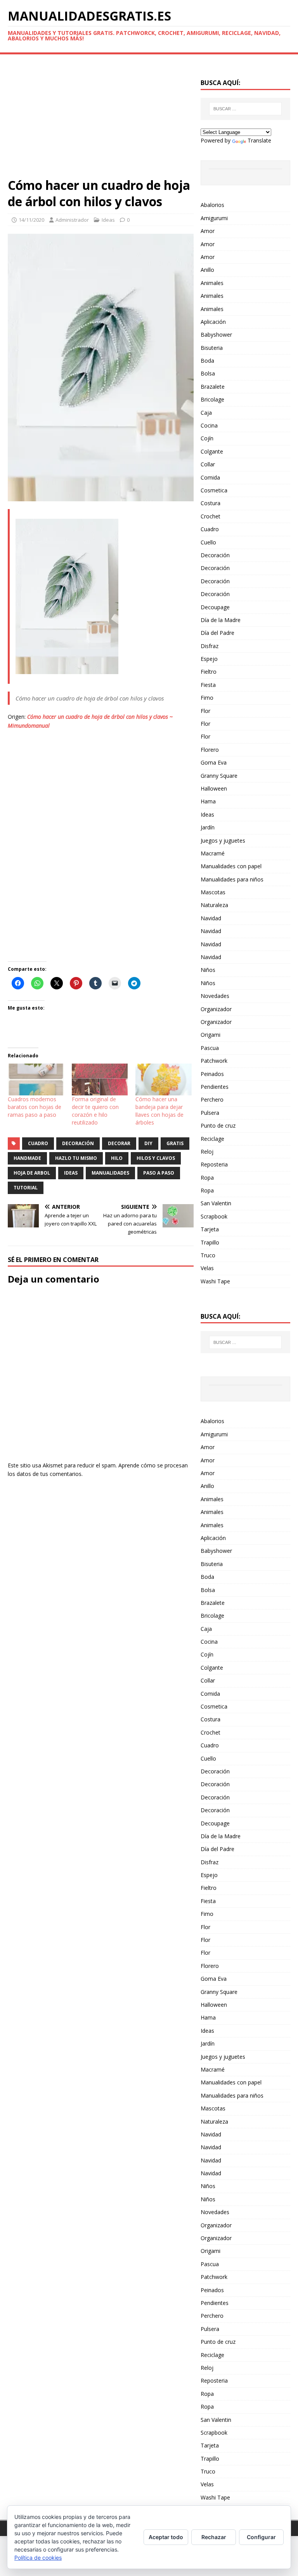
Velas (207, 1268)
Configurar (261, 2537)
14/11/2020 (31, 220)
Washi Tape (215, 1281)
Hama (208, 801)
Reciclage (212, 1139)
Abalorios (212, 205)
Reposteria (214, 1164)
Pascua (210, 1048)
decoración (78, 1143)
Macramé (213, 853)
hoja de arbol (32, 1173)
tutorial (26, 1188)
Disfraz (210, 646)
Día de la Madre (221, 620)
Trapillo (210, 1242)
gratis (175, 1143)
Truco (208, 1255)
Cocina (209, 425)
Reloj (207, 1152)
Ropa (207, 1178)
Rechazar (214, 2537)
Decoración (215, 555)
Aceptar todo (166, 2537)
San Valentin (216, 1203)
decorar (119, 1143)
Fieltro (209, 672)
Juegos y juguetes (223, 840)
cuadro (38, 1143)
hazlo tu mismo (76, 1158)
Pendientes (215, 1087)
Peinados (212, 1074)
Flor (205, 711)
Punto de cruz (218, 1125)
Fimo (207, 698)
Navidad (211, 918)
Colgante (212, 451)
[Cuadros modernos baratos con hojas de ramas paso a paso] (36, 1080)
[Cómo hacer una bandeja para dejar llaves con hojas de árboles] (164, 1080)
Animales (212, 283)
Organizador (216, 1009)
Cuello (208, 542)
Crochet (211, 516)
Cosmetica (214, 490)
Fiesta (208, 685)
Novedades (215, 996)
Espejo (209, 659)
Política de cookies (38, 2558)
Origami (211, 1035)
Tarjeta (210, 1229)
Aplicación (213, 322)
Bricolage (212, 399)
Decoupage (215, 607)
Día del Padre (217, 633)
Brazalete (213, 387)
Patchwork (214, 1061)
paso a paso (159, 1173)
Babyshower (216, 335)
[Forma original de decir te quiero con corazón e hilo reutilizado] (100, 1080)
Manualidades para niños (232, 879)
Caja (206, 413)
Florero (210, 750)
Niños (208, 970)
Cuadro (210, 529)
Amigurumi (214, 218)
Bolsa (208, 373)
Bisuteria (212, 348)
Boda (207, 361)
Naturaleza (214, 905)
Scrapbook (214, 1216)
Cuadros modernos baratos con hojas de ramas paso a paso (35, 1107)
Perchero (212, 1099)
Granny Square (219, 776)
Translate (259, 140)
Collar (208, 464)
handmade (27, 1158)
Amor (208, 231)
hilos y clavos (156, 1158)
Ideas (108, 220)
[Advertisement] (101, 120)
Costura (211, 503)
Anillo (207, 270)
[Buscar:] (245, 109)
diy (148, 1143)
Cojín (207, 438)
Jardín (208, 827)
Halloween (214, 788)
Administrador (72, 220)
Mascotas (213, 892)
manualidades (110, 1173)
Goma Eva (214, 762)
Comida (210, 477)
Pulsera (210, 1113)
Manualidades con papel (231, 866)
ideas (71, 1173)
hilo (117, 1158)
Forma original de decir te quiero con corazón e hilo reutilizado (95, 1111)
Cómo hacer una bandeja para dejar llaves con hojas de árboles (159, 1111)
